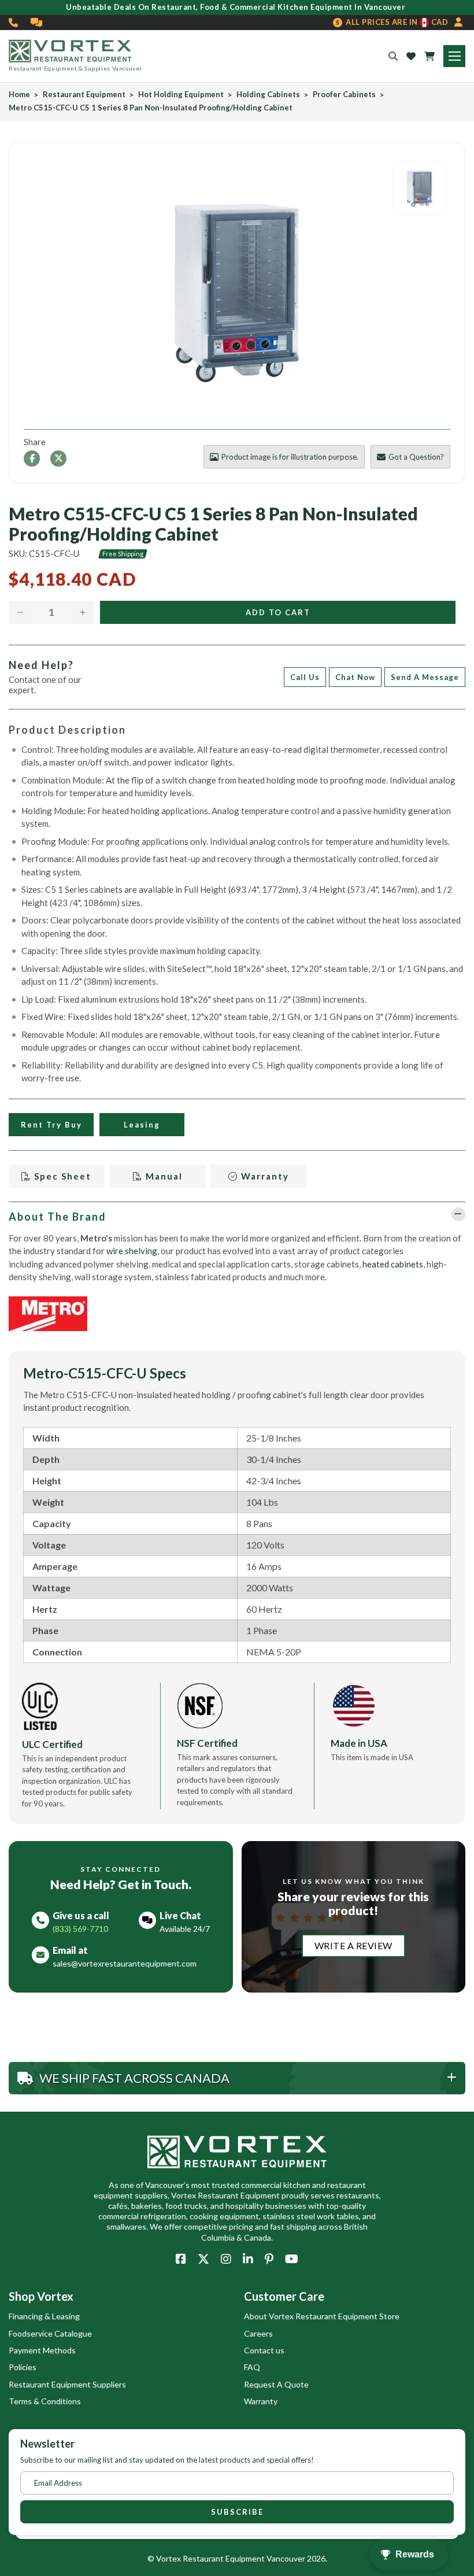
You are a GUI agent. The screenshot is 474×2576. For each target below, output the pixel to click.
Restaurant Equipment (84, 95)
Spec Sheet (61, 1176)
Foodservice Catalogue (50, 2333)
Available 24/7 (185, 1929)
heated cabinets (393, 1264)
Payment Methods (42, 2350)
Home (19, 95)
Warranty (264, 1176)
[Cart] (429, 56)
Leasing (142, 1125)
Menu (454, 56)
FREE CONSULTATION (37, 23)
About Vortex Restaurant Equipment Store (322, 2316)
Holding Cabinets (268, 95)
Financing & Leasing (44, 2316)
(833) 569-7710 (14, 23)
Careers (258, 2333)
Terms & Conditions (45, 2401)
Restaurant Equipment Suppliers (67, 2384)
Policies (23, 2367)
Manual (163, 1176)
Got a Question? (416, 457)
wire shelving (132, 1251)
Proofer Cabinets (344, 95)
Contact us (264, 2350)
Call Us (305, 677)
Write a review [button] (353, 1945)
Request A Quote (276, 2384)
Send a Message (425, 677)
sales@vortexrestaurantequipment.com (125, 1963)
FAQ (252, 2367)
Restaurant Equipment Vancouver (244, 2558)
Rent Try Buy (51, 1125)
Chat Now (355, 677)
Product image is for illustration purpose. (290, 457)
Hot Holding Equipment (181, 95)
